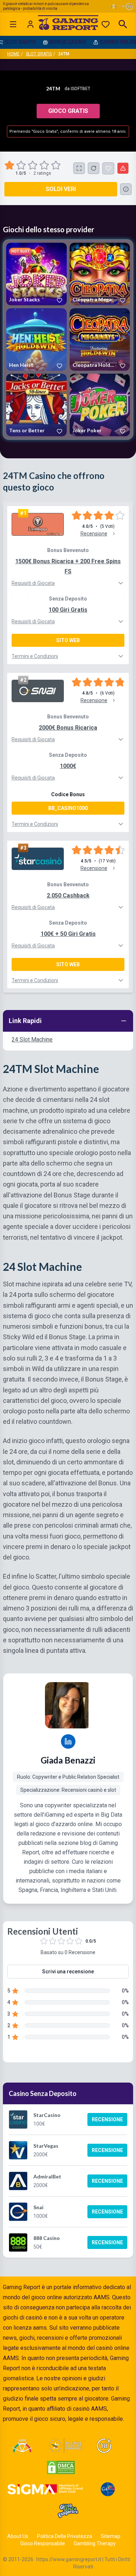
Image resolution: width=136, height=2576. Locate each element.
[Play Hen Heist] (36, 339)
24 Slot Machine (32, 1039)
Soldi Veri (61, 189)
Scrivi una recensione (68, 1972)
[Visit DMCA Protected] (61, 2467)
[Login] (30, 24)
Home (13, 54)
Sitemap (111, 2536)
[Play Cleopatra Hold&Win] (100, 339)
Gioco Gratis (68, 111)
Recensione (107, 2119)
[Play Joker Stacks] (36, 274)
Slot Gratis (39, 54)
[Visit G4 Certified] (108, 2489)
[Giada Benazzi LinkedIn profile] (68, 1741)
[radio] (10, 165)
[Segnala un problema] (123, 168)
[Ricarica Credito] (94, 168)
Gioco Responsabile (43, 2543)
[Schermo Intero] (79, 168)
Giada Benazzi (68, 1760)
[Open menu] (13, 24)
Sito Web (68, 640)
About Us (18, 2536)
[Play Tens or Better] (36, 405)
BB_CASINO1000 (68, 808)
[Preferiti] (106, 24)
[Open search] (123, 24)
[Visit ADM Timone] (22, 2446)
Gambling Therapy (95, 2543)
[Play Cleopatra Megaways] (100, 274)
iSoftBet (81, 89)
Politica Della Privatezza (65, 2536)
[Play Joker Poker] (100, 405)
